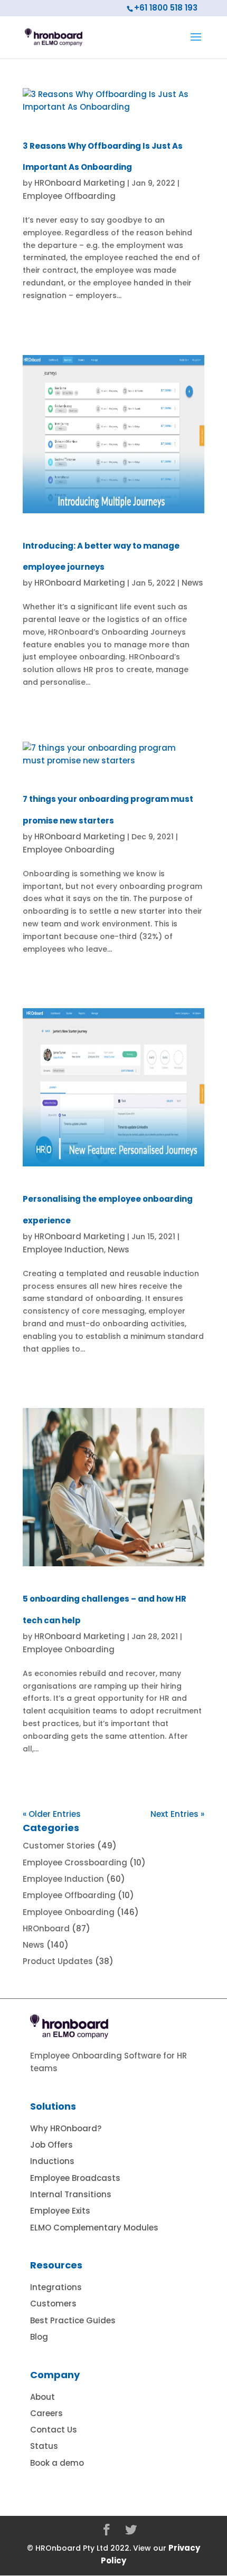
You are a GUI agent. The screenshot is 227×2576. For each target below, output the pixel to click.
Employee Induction (63, 1249)
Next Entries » (177, 1814)
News (192, 583)
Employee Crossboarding (75, 1862)
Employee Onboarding (69, 850)
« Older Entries (52, 1814)
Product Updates (58, 1961)
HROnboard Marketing (80, 183)
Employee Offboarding (69, 196)
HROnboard (46, 1928)
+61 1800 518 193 (166, 8)
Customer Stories (59, 1846)
